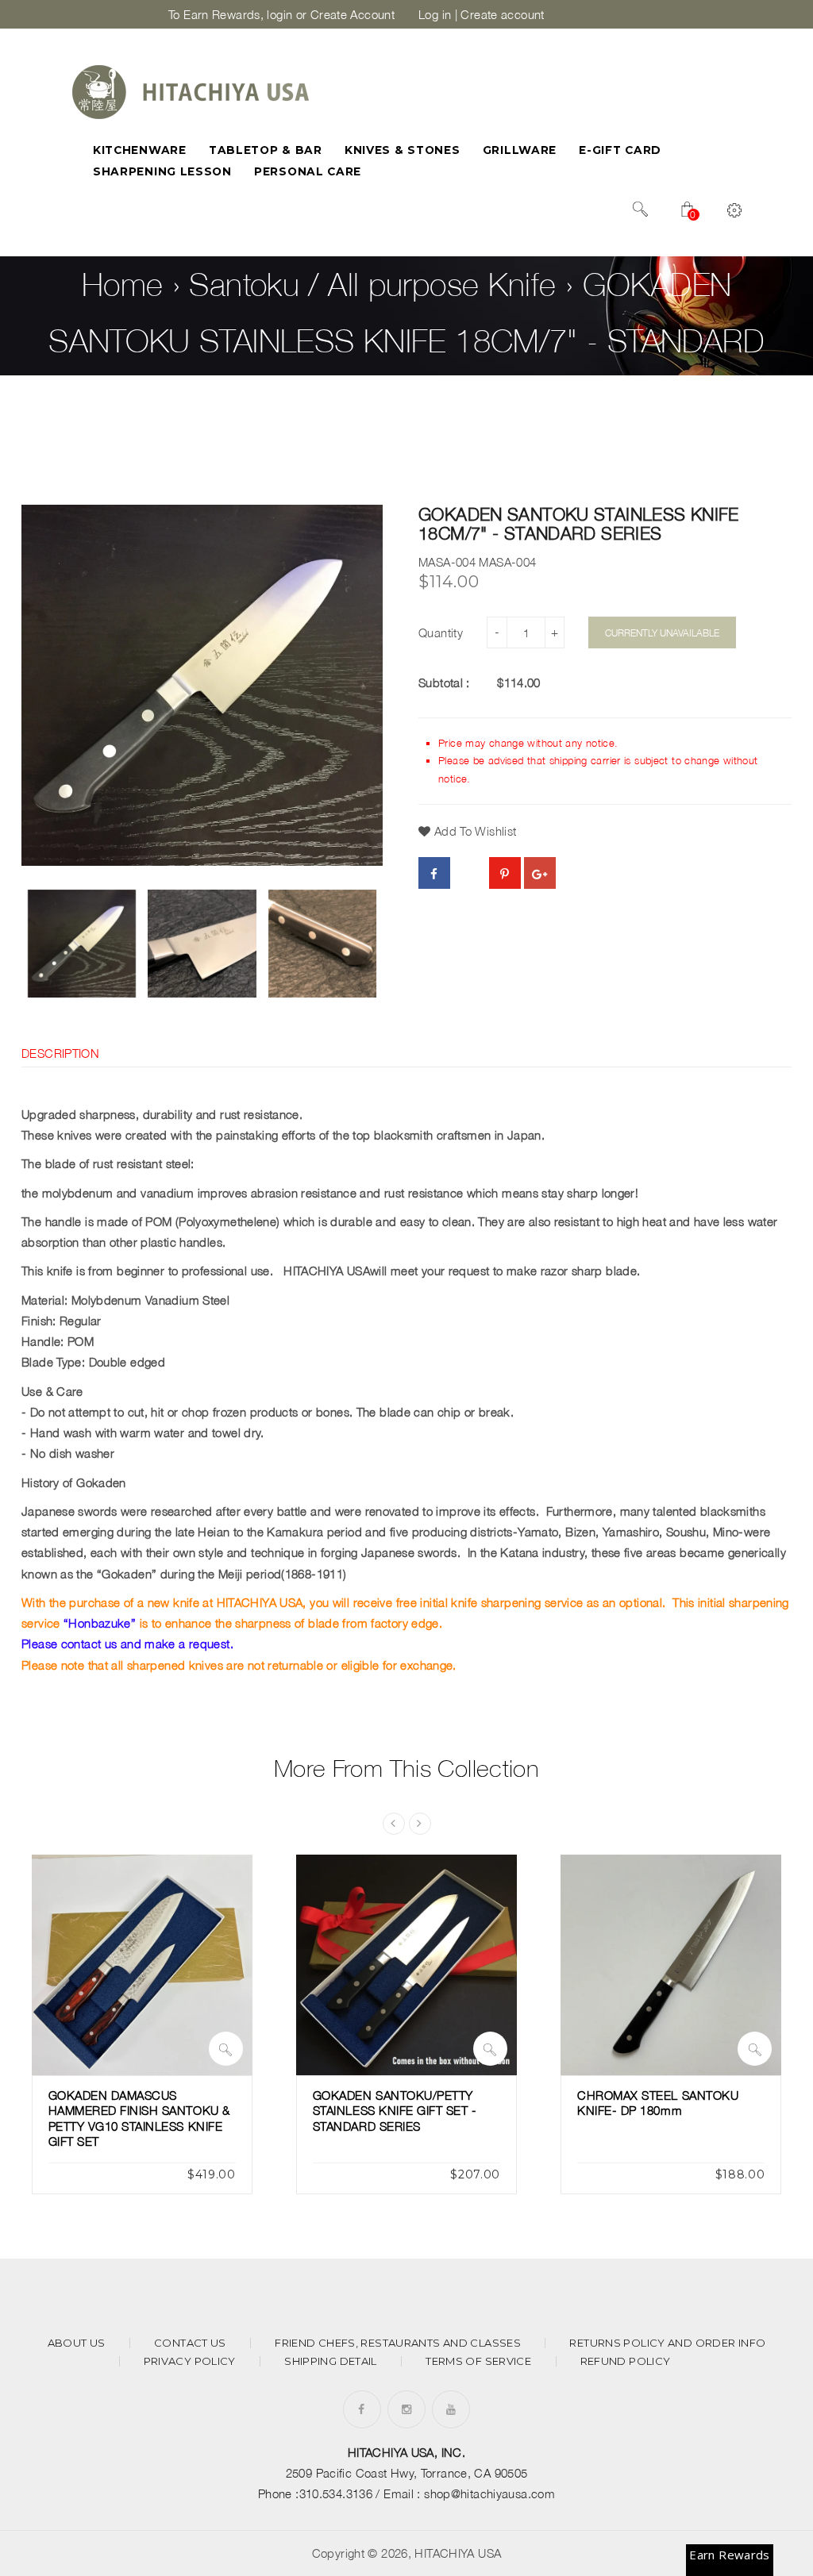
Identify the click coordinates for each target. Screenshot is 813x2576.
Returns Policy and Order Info (667, 2343)
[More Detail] (226, 2049)
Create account (502, 14)
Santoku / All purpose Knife (372, 284)
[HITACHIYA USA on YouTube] (451, 2409)
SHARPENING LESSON (162, 171)
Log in (435, 14)
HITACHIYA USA (458, 2553)
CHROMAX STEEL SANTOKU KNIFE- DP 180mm (658, 2103)
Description (60, 1053)
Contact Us (190, 2343)
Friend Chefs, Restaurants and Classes (398, 2343)
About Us (77, 2343)
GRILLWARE (520, 150)
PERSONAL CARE (308, 171)
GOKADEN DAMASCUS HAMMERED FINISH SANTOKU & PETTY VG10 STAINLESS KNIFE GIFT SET (139, 2118)
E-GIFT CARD (620, 150)
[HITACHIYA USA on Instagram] (406, 2409)
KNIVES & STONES (402, 150)
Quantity (441, 632)
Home (123, 284)
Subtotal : (444, 682)
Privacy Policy (190, 2361)
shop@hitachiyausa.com (489, 2493)
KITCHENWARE (140, 150)
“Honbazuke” (100, 1623)
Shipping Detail (331, 2361)
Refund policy (626, 2361)
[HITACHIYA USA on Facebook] (361, 2409)
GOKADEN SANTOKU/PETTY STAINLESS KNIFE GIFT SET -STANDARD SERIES (395, 2111)
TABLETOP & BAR (266, 150)
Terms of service (478, 2361)
